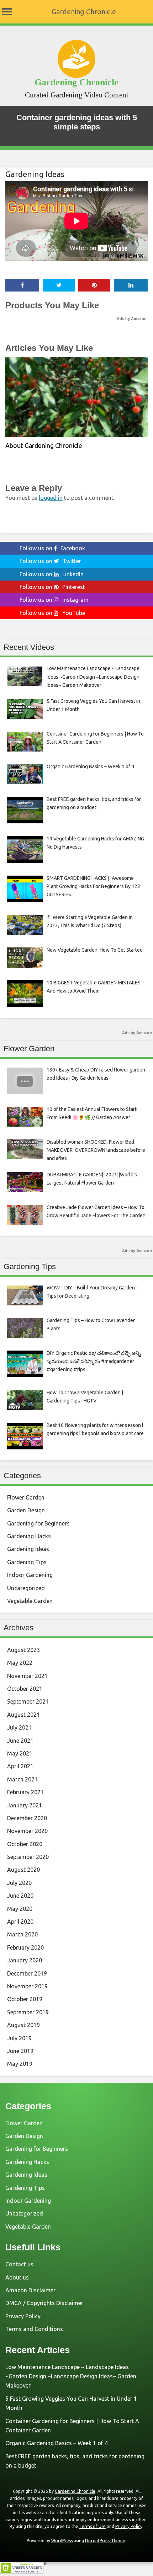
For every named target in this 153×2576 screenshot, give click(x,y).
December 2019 (27, 1973)
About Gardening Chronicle (44, 445)
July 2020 (19, 1883)
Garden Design (26, 1510)
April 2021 (20, 1766)
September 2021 (28, 1701)
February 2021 (25, 1792)
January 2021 (25, 1805)
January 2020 (25, 1960)
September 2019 (28, 2012)
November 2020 (27, 1831)
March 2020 (22, 1934)
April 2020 (20, 1922)
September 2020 (28, 1857)
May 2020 (20, 1909)
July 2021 (19, 1727)
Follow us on (52, 548)
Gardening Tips (27, 1562)
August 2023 (23, 1650)
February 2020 (25, 1947)
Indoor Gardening (30, 1575)
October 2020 (25, 1844)
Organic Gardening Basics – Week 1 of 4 (57, 2443)
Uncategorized (26, 1588)
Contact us (19, 2264)
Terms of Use (93, 2526)
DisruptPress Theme (105, 2541)
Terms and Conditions (34, 2329)
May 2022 (20, 1663)
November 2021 (27, 1676)
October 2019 (25, 1999)
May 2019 (20, 2064)
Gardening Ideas (35, 174)
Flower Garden (26, 1497)
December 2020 (27, 1818)
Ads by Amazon (132, 319)
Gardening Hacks (29, 1536)
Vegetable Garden (30, 1601)
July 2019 (19, 2038)
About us (17, 2277)
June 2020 (20, 1896)
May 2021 (20, 1753)
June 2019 (20, 2051)
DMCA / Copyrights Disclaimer (44, 2303)
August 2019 (23, 2025)
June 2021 (20, 1741)
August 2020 (23, 1870)
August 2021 (23, 1715)
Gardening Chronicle (84, 12)
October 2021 (25, 1689)
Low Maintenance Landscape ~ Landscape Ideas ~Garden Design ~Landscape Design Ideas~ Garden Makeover (71, 2376)
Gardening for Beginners (38, 1523)
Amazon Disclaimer (30, 2290)
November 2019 (27, 1986)
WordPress (62, 2541)
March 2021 (22, 1779)
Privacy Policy (23, 2316)
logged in (51, 498)
